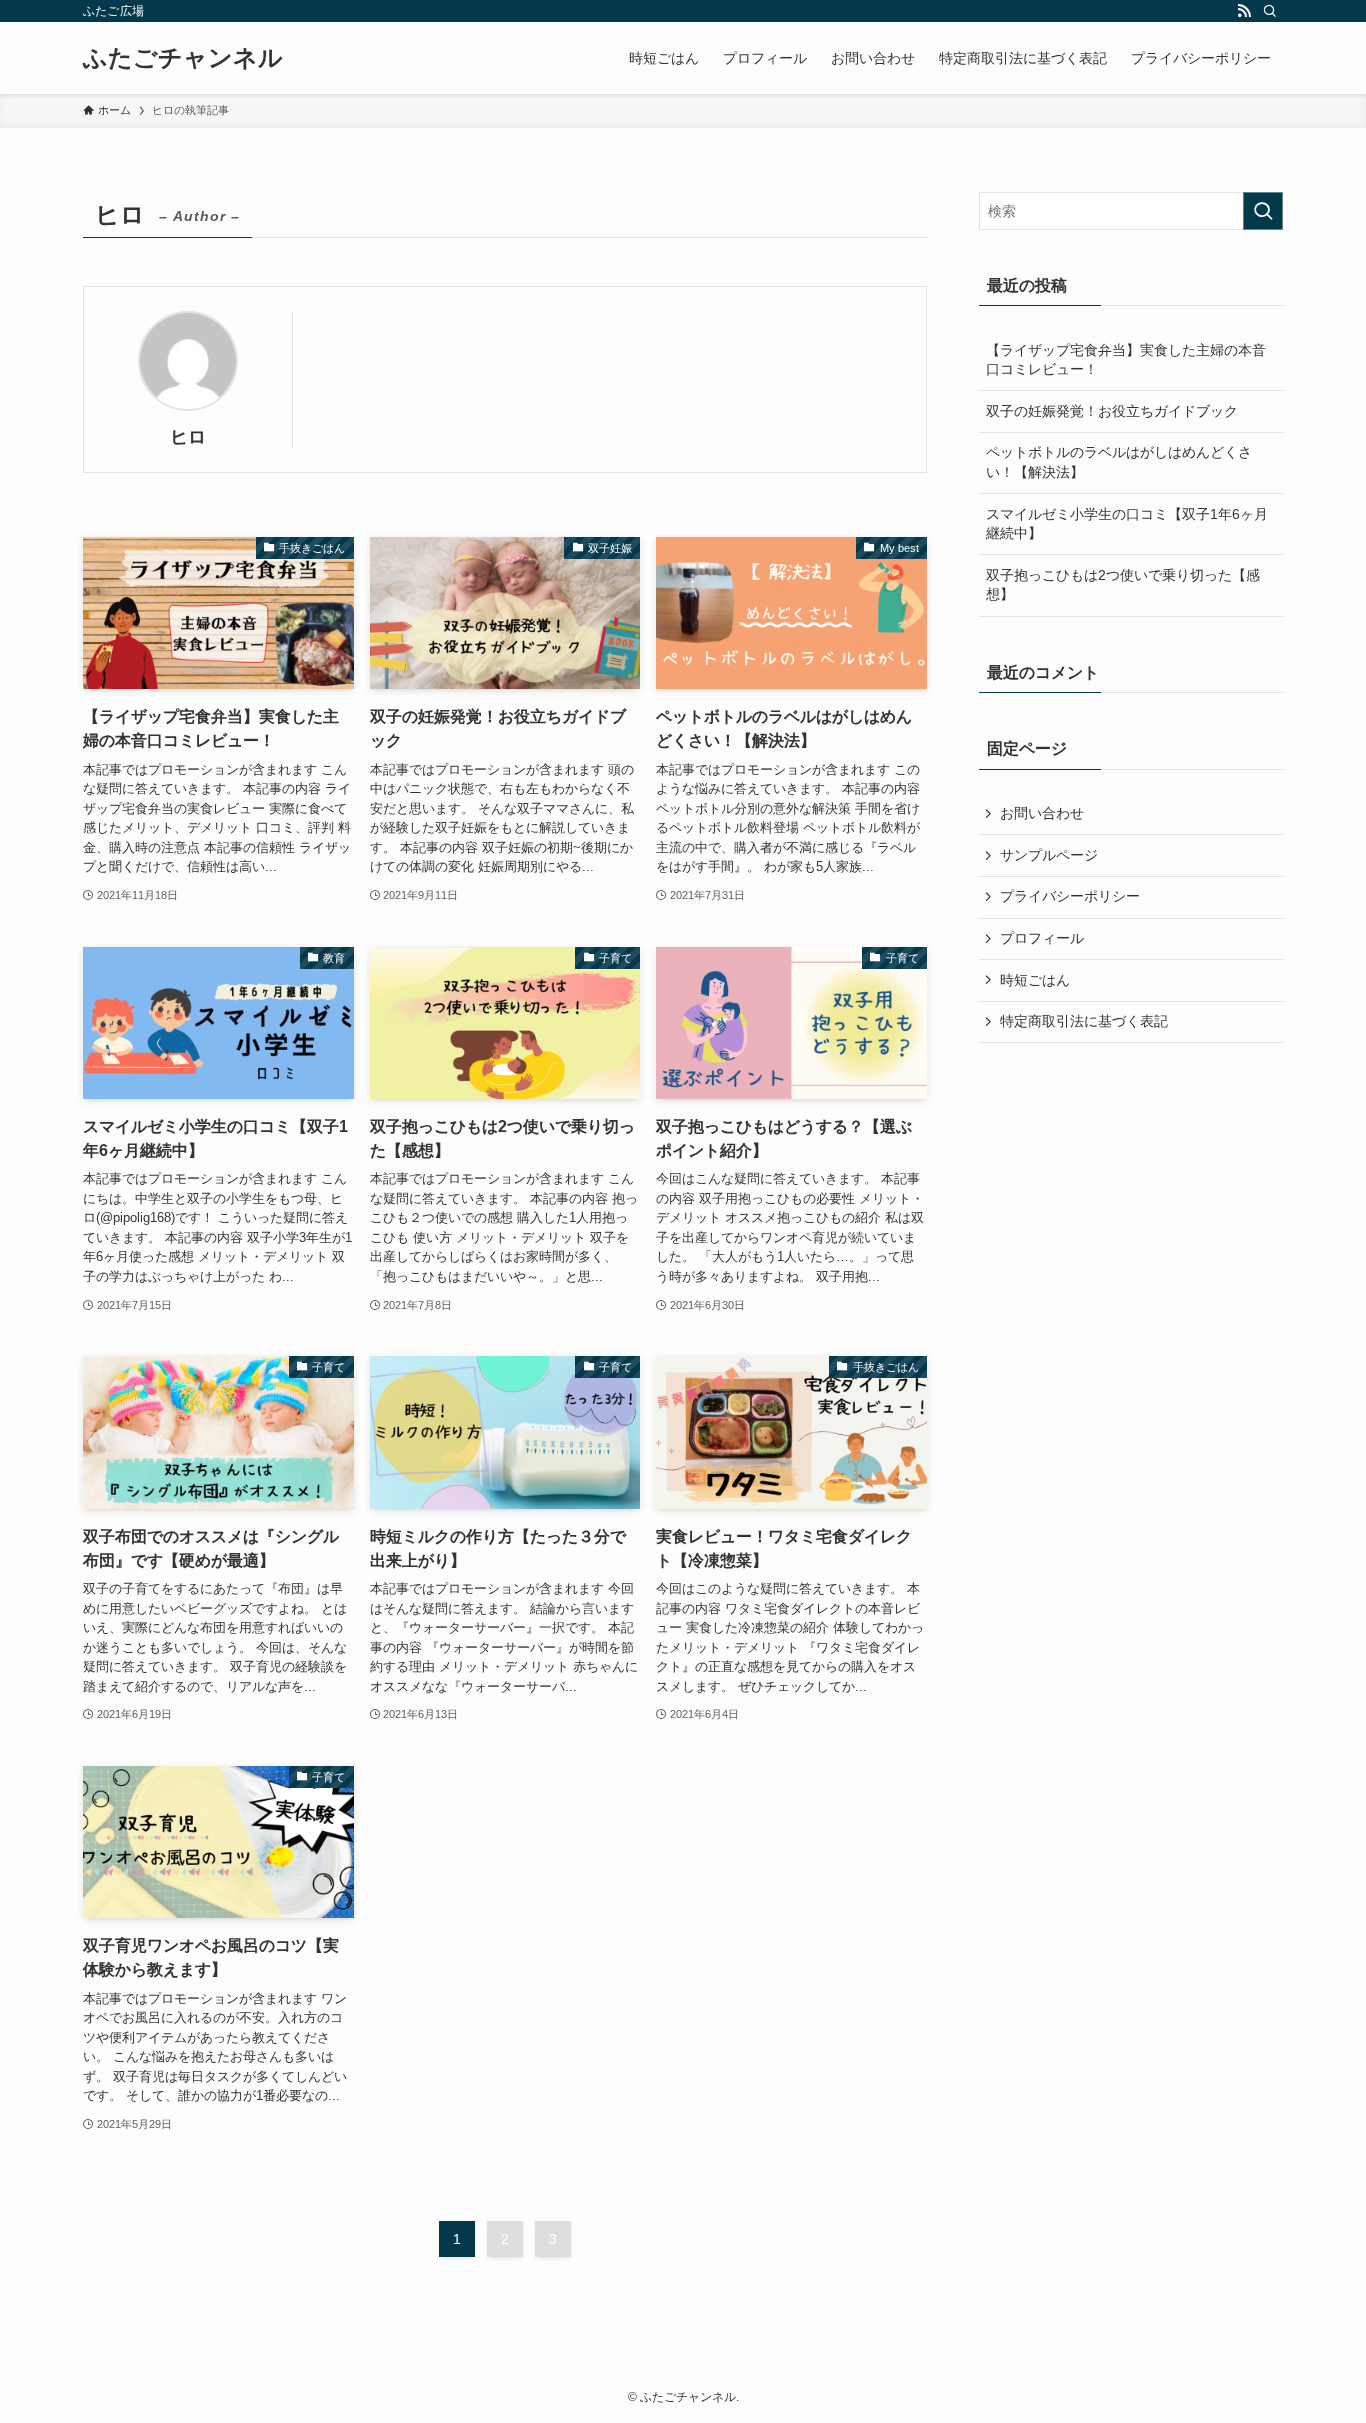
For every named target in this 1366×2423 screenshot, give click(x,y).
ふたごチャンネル (183, 58)
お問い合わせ (1042, 813)
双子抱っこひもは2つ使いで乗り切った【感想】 (1123, 585)
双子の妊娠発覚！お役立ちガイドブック (1112, 411)
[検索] (1270, 11)
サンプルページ (1049, 855)
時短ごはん (1035, 980)
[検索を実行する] (1263, 211)
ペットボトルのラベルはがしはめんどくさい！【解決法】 (1119, 462)
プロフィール (1042, 938)
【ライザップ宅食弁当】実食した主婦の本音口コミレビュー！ (1126, 360)
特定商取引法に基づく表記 (1084, 1021)
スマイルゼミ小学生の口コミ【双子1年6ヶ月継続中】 (1127, 524)
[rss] (1244, 11)
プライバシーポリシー (1070, 896)
